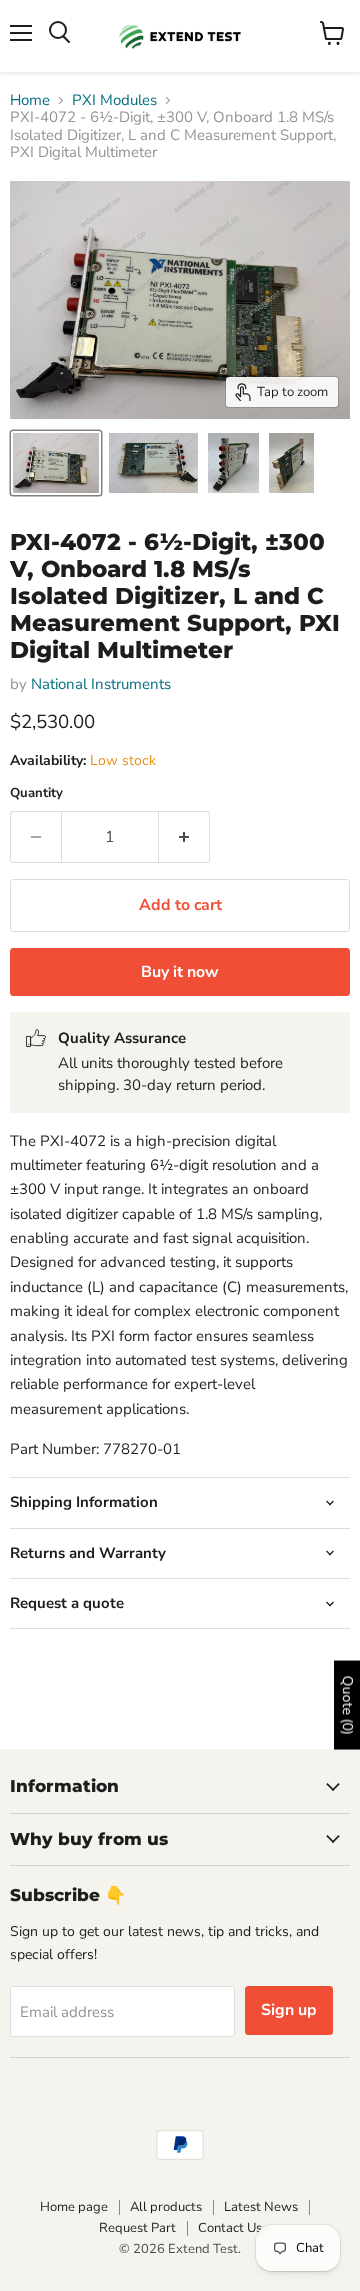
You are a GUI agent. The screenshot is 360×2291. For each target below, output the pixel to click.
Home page (74, 2207)
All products (166, 2207)
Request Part (137, 2228)
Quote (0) (347, 1705)
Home (30, 100)
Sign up (289, 2010)
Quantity (36, 793)
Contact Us (230, 2228)
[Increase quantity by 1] (184, 837)
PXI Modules (114, 100)
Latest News (261, 2207)
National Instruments (101, 684)
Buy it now (180, 972)
